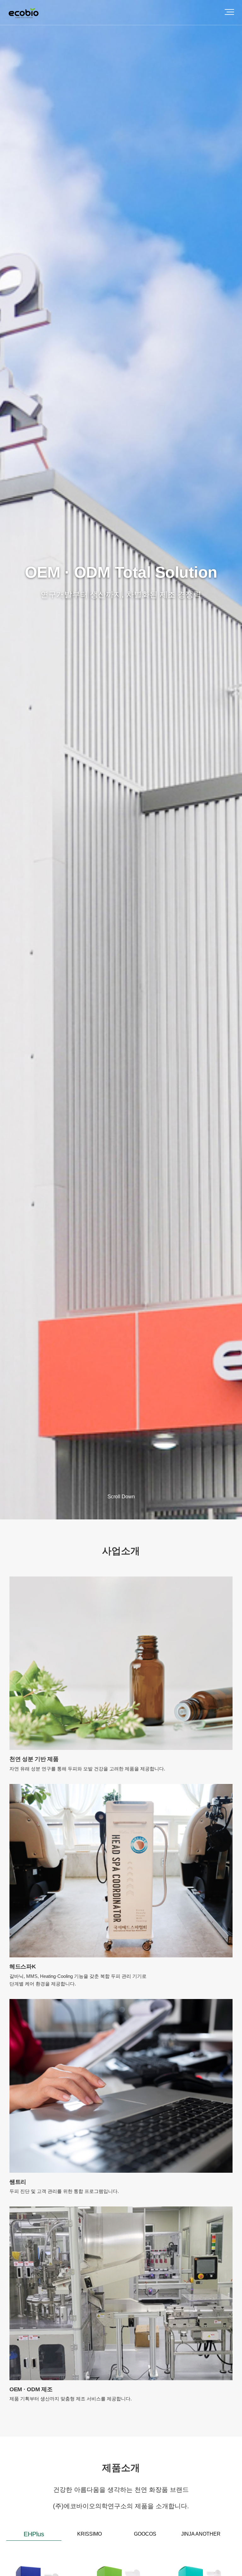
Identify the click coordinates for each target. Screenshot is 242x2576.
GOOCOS (145, 2534)
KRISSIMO (89, 2534)
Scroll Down (121, 1497)
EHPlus (34, 2534)
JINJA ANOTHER (201, 2534)
